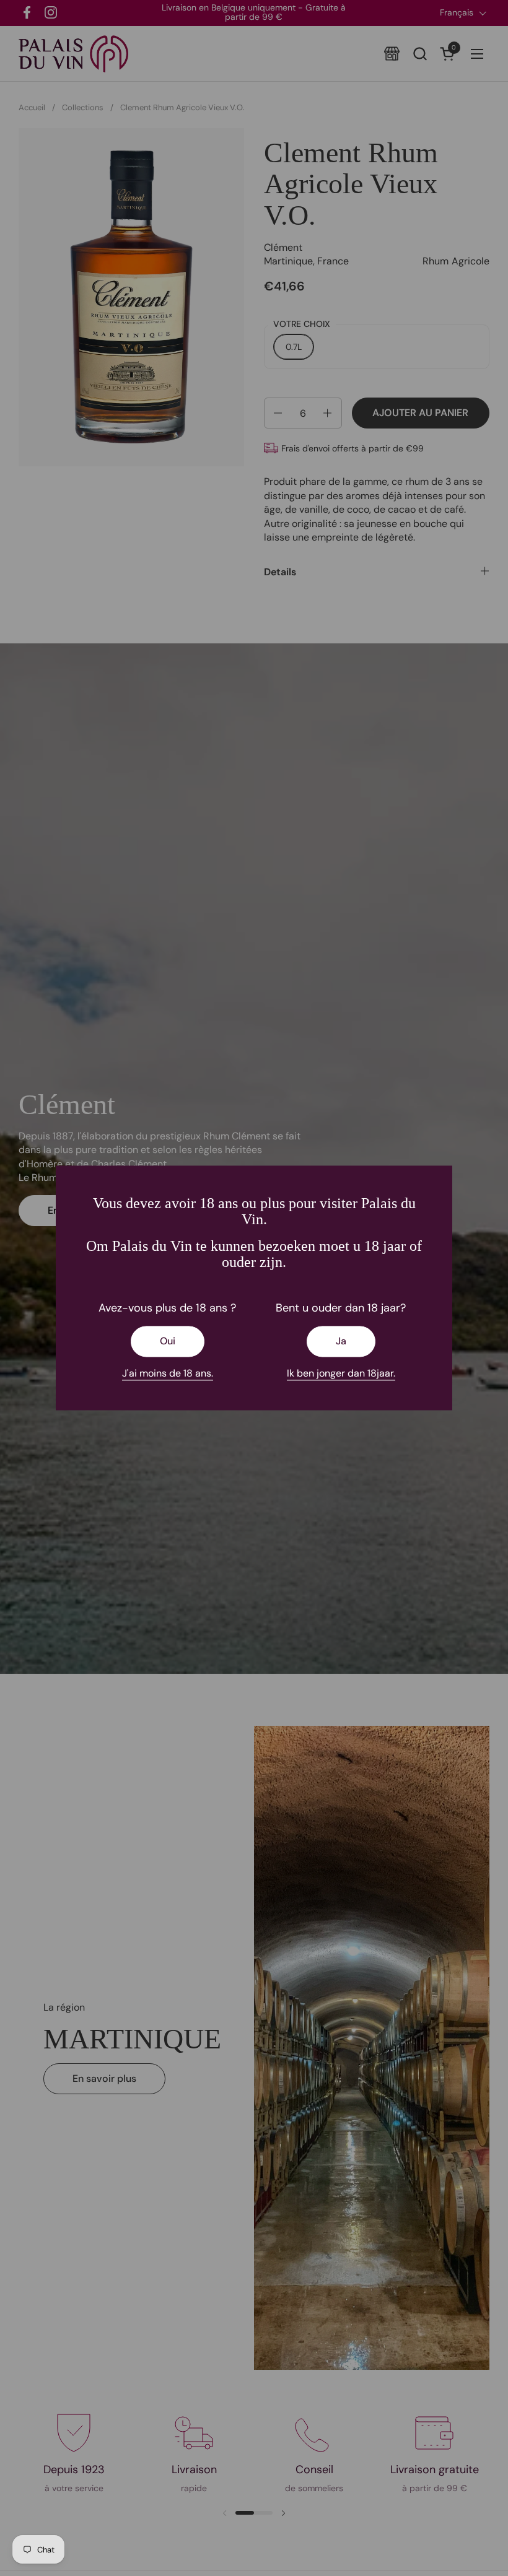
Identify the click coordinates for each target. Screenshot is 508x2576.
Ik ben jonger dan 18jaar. (341, 1373)
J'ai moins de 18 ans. (168, 1373)
